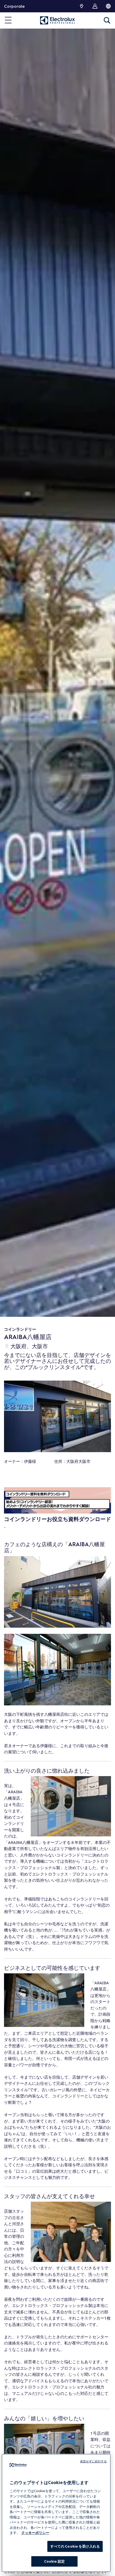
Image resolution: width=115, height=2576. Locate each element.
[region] (56, 2513)
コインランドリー (20, 1329)
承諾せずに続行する (93, 2461)
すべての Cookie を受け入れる (75, 2546)
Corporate (14, 6)
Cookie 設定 (54, 2561)
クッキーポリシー (35, 2533)
